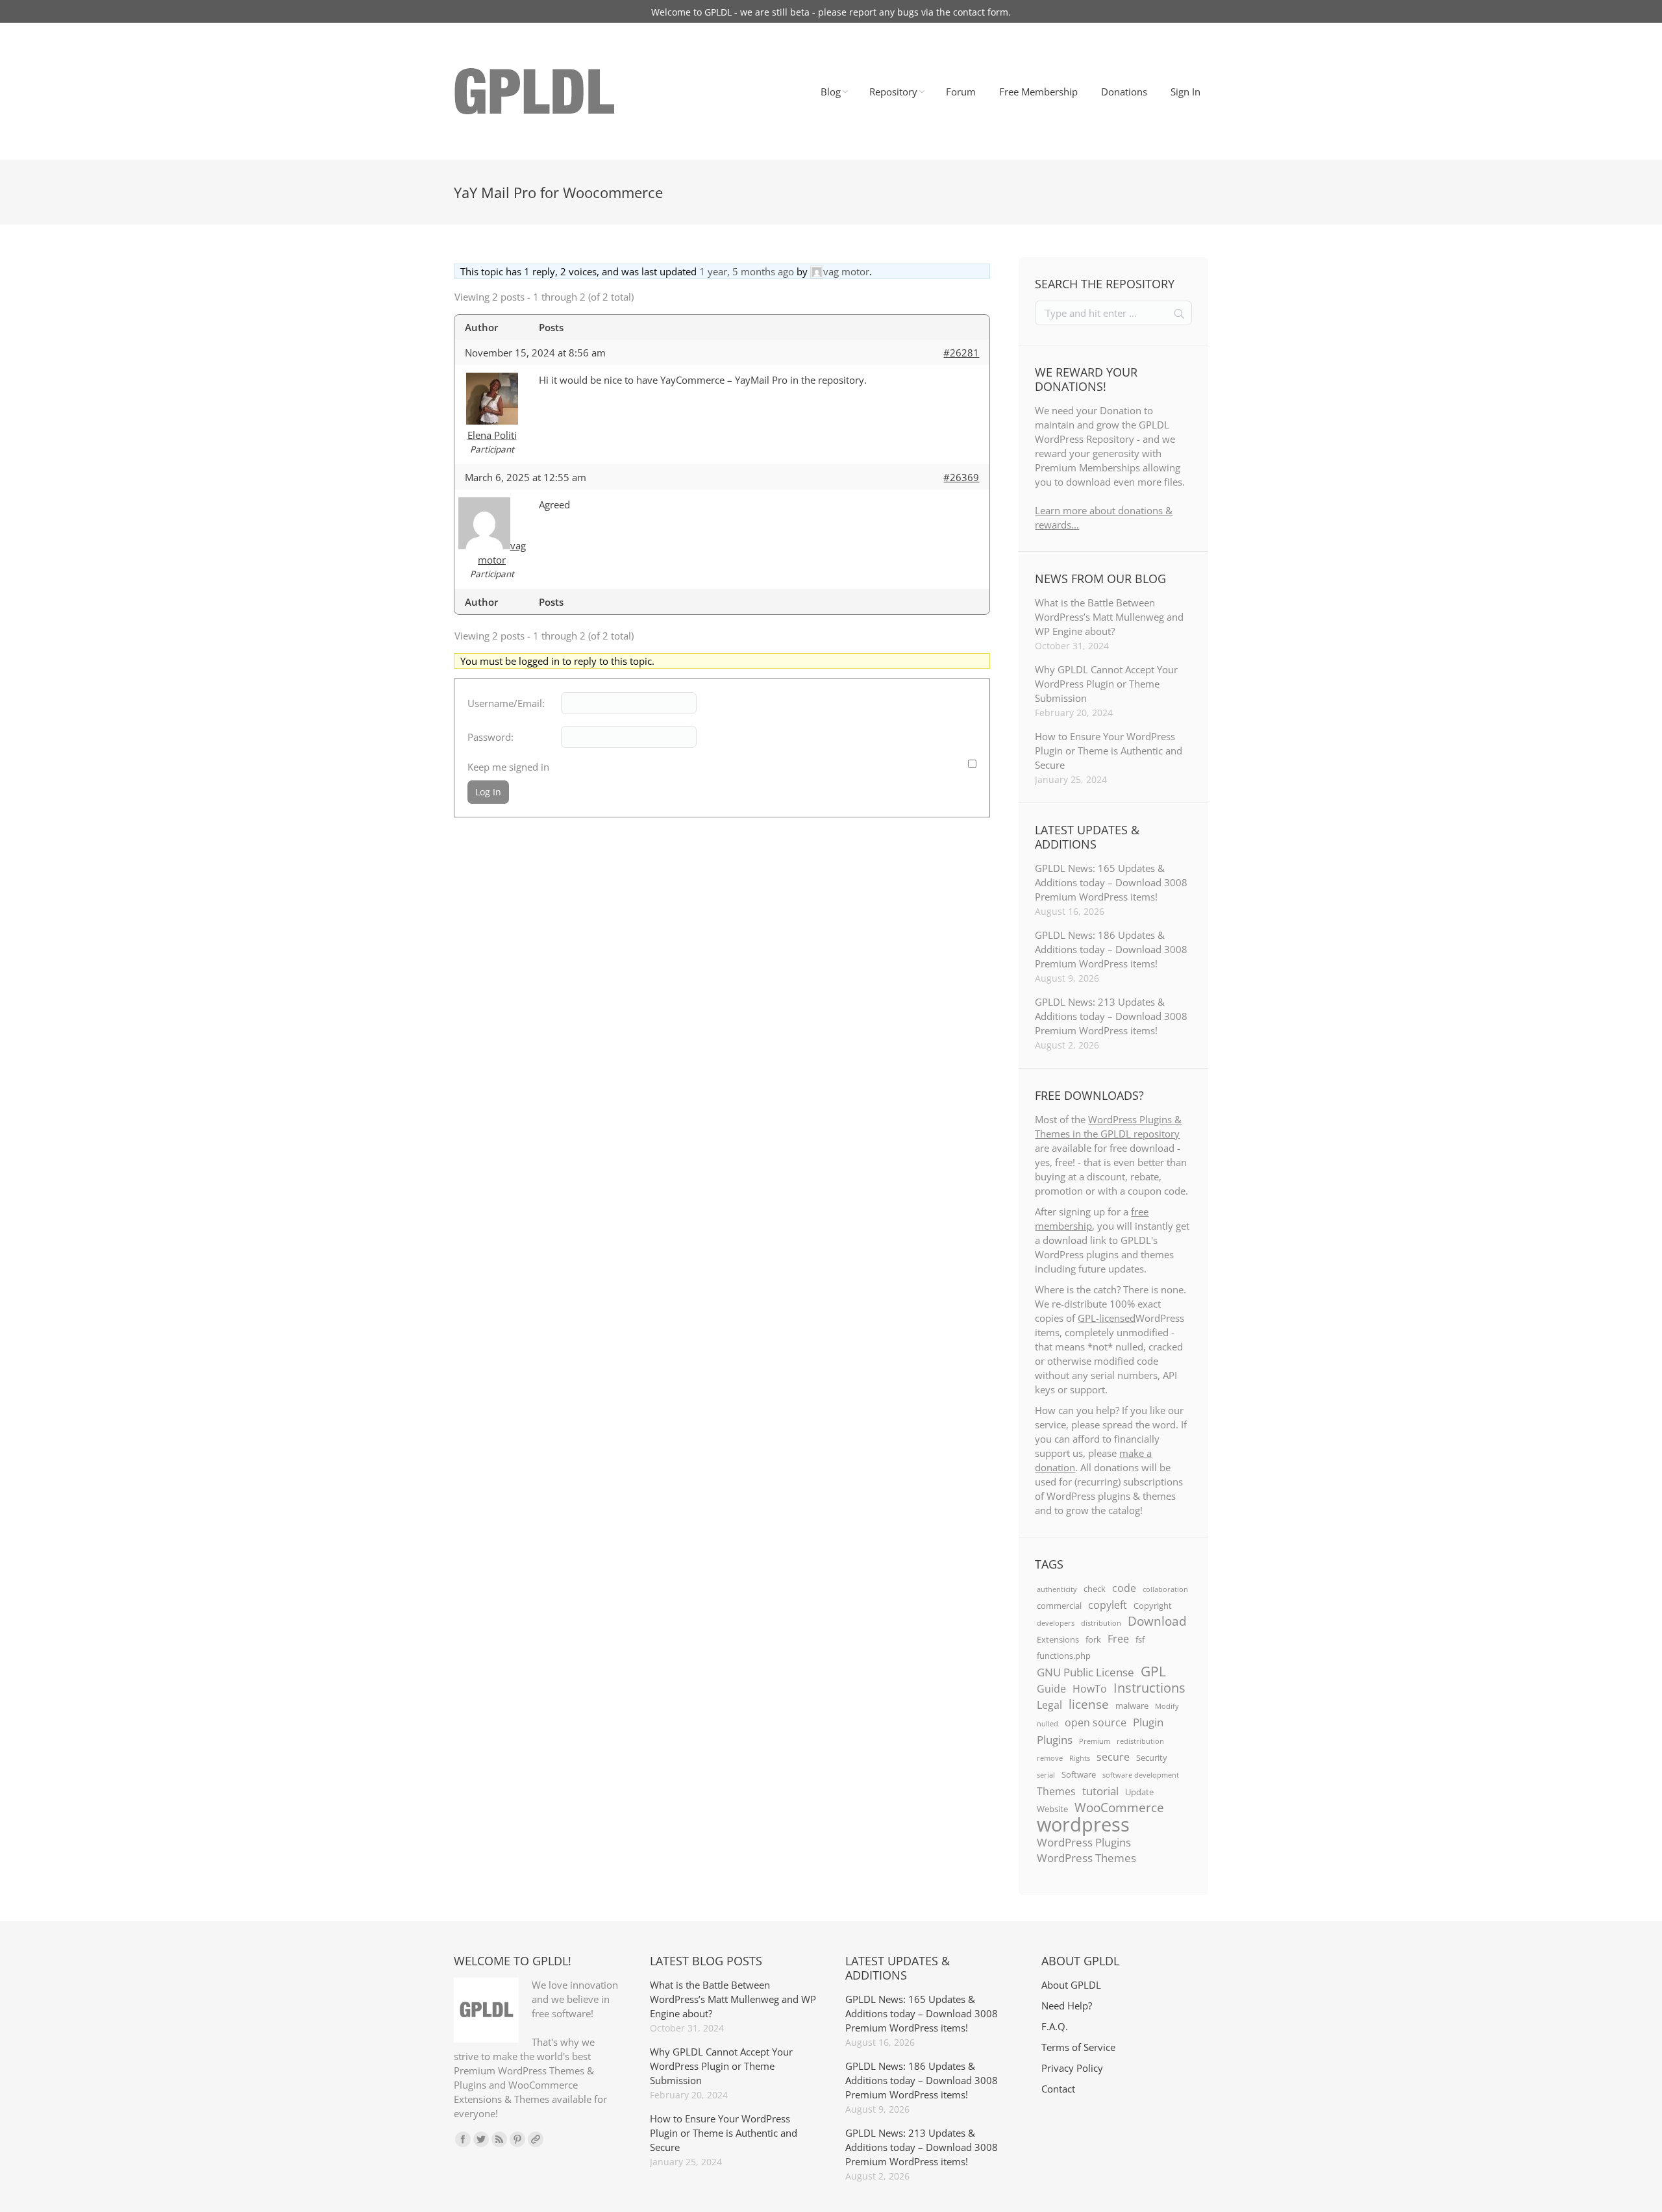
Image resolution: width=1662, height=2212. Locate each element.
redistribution (1140, 1741)
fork (1093, 1639)
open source (1096, 1722)
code (1124, 1588)
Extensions (1058, 1639)
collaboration (1165, 1589)
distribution (1101, 1623)
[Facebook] (463, 2139)
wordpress (1083, 1824)
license (1089, 1704)
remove (1050, 1758)
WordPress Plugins (1084, 1842)
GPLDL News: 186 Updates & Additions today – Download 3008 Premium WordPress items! (1111, 949)
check (1095, 1589)
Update (1139, 1792)
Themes (1056, 1791)
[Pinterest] (517, 2139)
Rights (1080, 1758)
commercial (1059, 1606)
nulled (1048, 1724)
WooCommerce (1119, 1808)
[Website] (536, 2139)
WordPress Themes (1086, 1858)
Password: (490, 737)
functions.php (1064, 1656)
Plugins (1055, 1739)
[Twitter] (481, 2139)
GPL (1153, 1671)
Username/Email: (506, 703)
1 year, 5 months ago (747, 271)
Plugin (1148, 1722)
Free (1118, 1639)
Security (1152, 1758)
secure (1113, 1757)
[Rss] (499, 2139)
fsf (1140, 1639)
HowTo (1090, 1689)
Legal (1049, 1705)
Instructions (1149, 1687)
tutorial (1100, 1791)
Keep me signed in (508, 767)
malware (1132, 1706)
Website (1052, 1809)
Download (1157, 1621)
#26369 (961, 477)
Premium (1095, 1741)
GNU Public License (1085, 1672)
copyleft (1108, 1605)
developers (1056, 1623)
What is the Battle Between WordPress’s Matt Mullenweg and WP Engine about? (1109, 617)
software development (1141, 1775)
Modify (1167, 1706)
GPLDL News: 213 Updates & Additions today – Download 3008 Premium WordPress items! (1111, 1016)
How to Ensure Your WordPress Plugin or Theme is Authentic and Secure (1109, 751)
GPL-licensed (1107, 1318)
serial (1046, 1775)
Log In (488, 792)
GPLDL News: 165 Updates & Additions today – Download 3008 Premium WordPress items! (1111, 882)
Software (1079, 1774)
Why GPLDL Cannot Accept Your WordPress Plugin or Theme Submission (1106, 684)
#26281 (961, 353)
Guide (1051, 1689)
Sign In (1185, 92)
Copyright (1153, 1606)
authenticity (1057, 1589)
